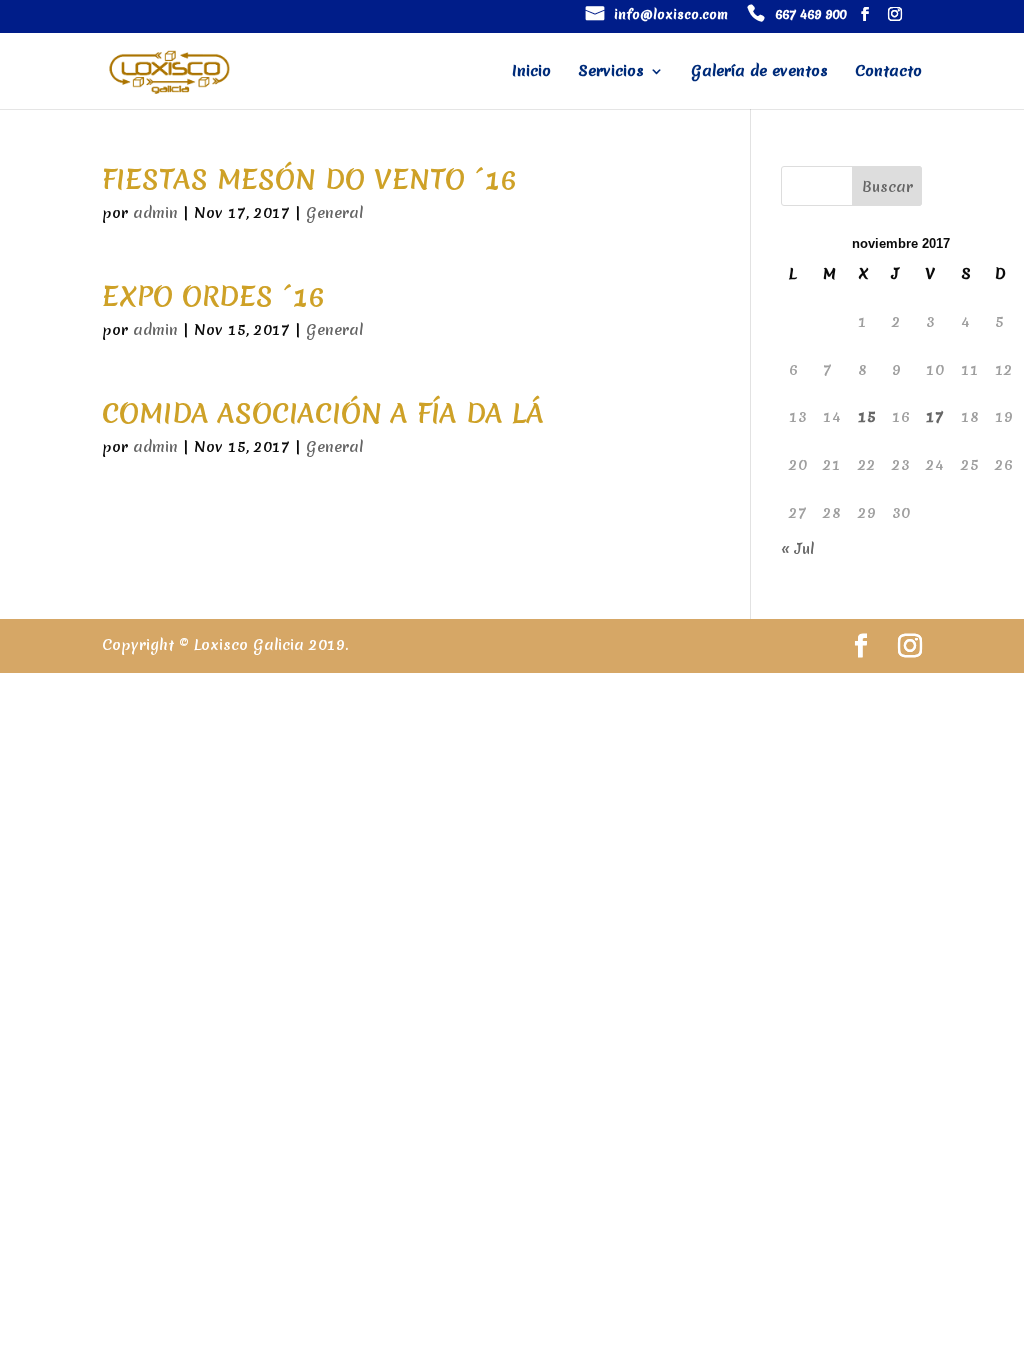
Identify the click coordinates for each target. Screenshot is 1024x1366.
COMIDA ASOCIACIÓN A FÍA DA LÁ (322, 413)
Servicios (611, 72)
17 (935, 417)
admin (155, 213)
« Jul (797, 549)
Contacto (888, 72)
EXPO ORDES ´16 (213, 296)
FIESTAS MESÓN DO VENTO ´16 (309, 179)
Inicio (531, 72)
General (334, 213)
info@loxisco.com (671, 16)
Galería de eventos (759, 72)
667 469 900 (810, 16)
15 (867, 417)
